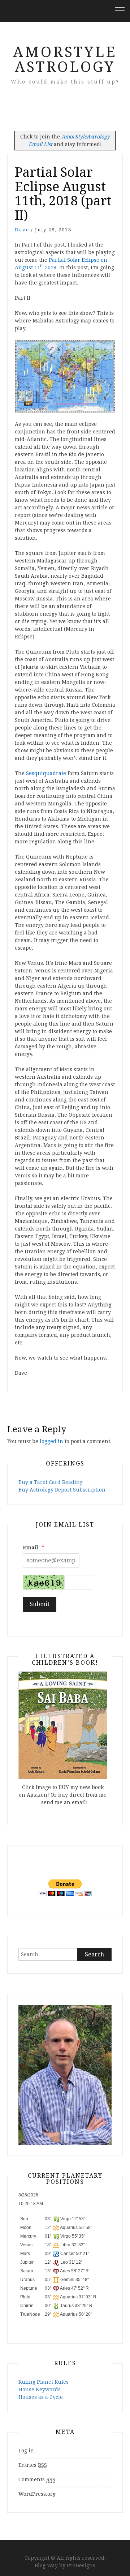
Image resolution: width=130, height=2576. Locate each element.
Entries (33, 2465)
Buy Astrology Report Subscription (62, 1490)
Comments (37, 2479)
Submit (40, 1604)
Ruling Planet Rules (44, 2382)
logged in (51, 1441)
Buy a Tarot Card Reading (51, 1482)
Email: (31, 1548)
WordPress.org (37, 2494)
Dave (22, 230)
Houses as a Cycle (41, 2397)
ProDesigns (81, 2566)
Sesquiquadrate (46, 773)
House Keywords (40, 2389)
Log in (26, 2451)
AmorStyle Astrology (65, 60)
